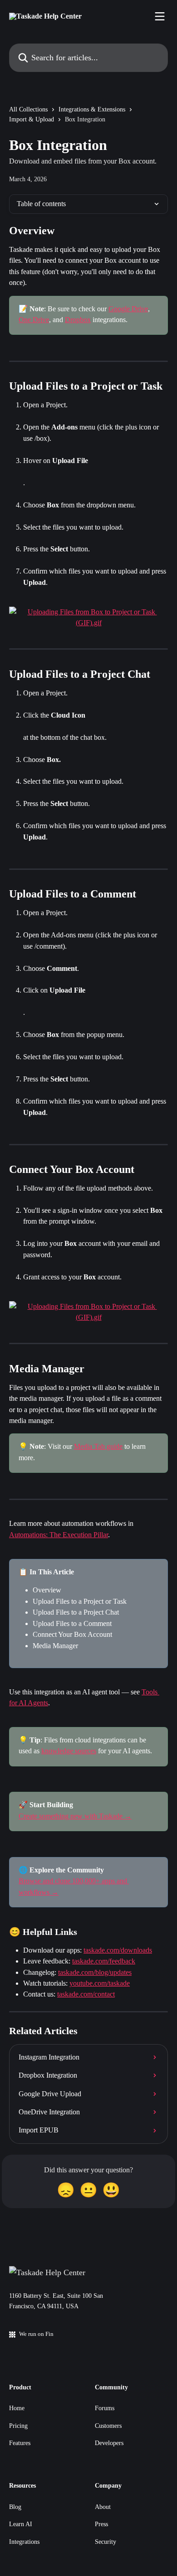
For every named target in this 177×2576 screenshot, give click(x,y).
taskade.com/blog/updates (95, 1972)
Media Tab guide (98, 1446)
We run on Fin (36, 2334)
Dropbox (78, 320)
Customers (108, 2426)
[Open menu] (160, 16)
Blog (15, 2507)
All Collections (28, 109)
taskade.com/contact (86, 1994)
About (103, 2507)
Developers (109, 2443)
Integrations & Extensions (92, 109)
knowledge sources (69, 1751)
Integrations (24, 2542)
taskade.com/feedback (104, 1961)
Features (20, 2443)
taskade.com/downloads (118, 1950)
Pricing (18, 2426)
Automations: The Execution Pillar (59, 1535)
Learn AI (21, 2524)
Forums (105, 2408)
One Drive (34, 320)
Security (106, 2542)
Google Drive (128, 309)
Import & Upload (32, 119)
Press (101, 2524)
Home (17, 2408)
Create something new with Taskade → (75, 1816)
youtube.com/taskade (100, 1983)
